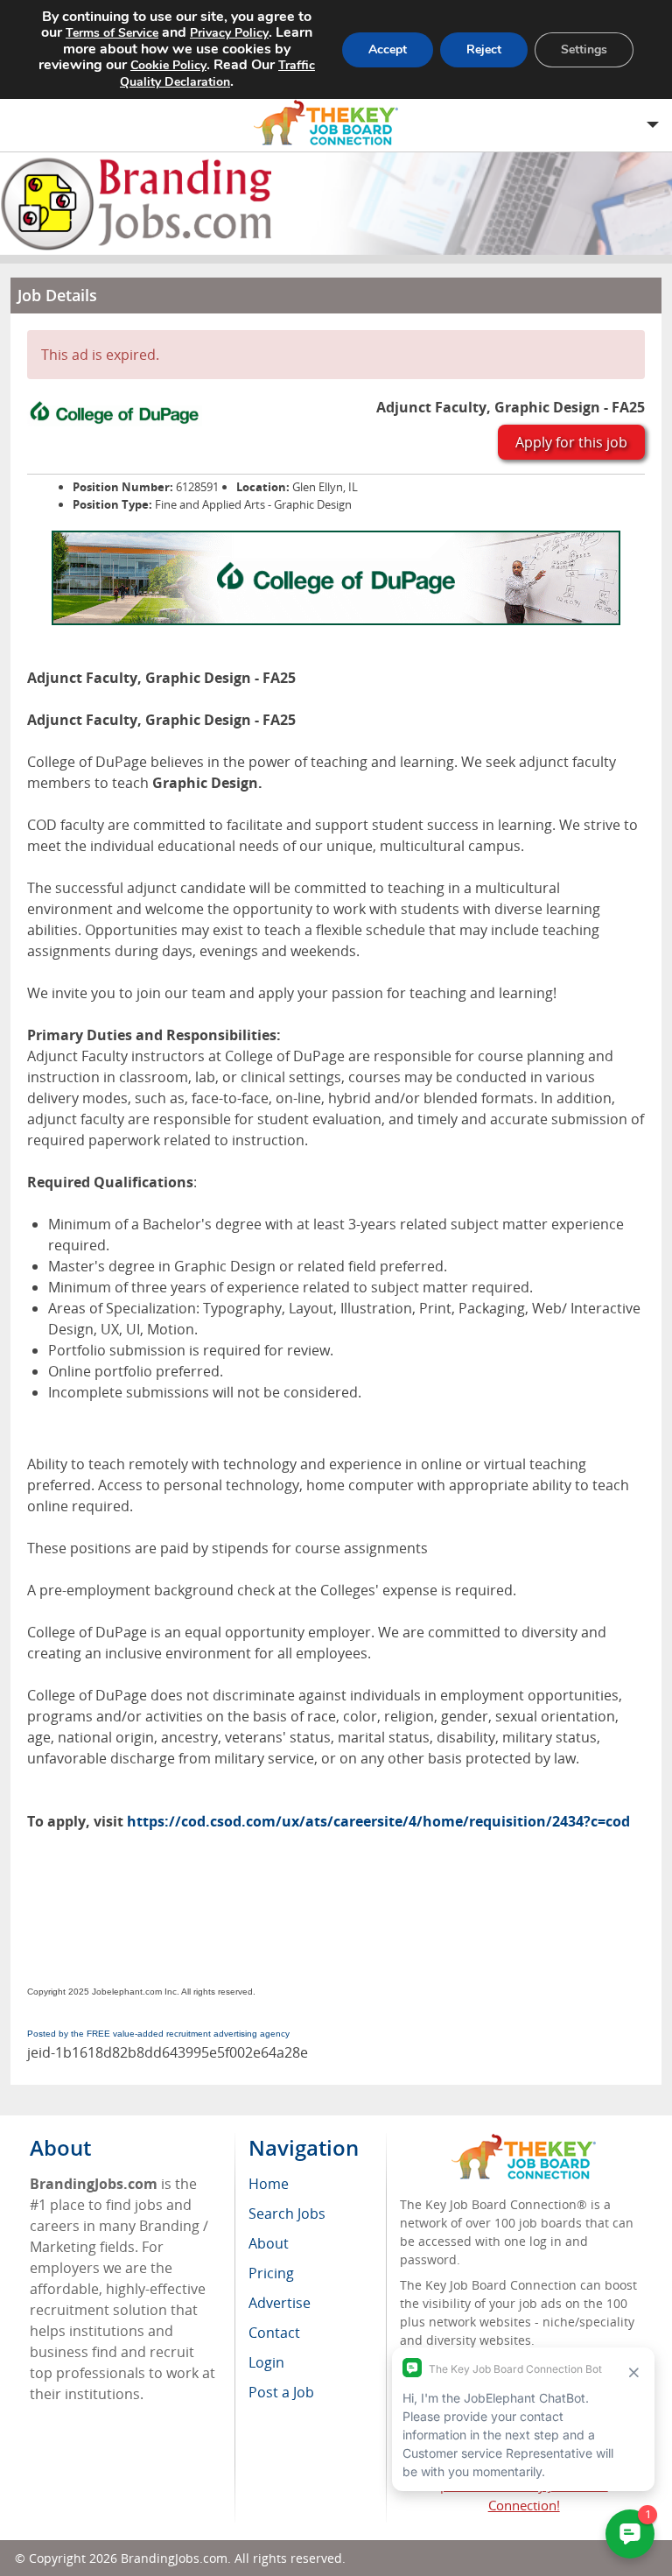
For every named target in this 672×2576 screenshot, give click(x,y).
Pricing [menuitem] (271, 2273)
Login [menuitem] (266, 2362)
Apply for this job (571, 442)
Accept (388, 49)
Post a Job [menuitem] (281, 2392)
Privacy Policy (229, 33)
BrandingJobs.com (174, 2558)
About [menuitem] (269, 2243)
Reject (484, 49)
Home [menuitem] (269, 2184)
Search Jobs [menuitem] (287, 2214)
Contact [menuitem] (274, 2333)
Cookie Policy (168, 65)
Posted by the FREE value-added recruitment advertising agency (158, 2034)
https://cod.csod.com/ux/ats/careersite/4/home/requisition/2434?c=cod (378, 1821)
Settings (584, 49)
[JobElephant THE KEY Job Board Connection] (524, 2142)
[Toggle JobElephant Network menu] (332, 123)
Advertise (280, 2303)
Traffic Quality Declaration (217, 74)
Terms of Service (112, 33)
